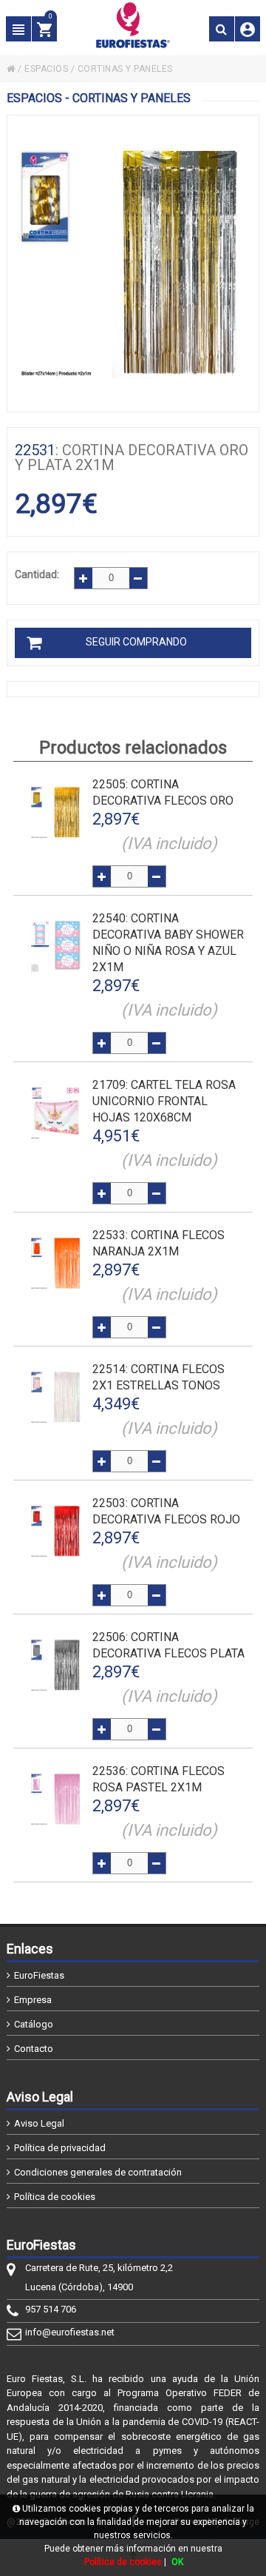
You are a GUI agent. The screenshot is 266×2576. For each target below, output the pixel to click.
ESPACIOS (46, 69)
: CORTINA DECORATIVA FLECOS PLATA (168, 1645)
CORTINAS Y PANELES (125, 69)
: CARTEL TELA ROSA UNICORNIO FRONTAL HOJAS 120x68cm (164, 1101)
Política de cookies (55, 2197)
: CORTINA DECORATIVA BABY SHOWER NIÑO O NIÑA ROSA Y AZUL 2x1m (168, 943)
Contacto (34, 2049)
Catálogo (34, 2024)
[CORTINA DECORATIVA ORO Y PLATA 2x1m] (133, 264)
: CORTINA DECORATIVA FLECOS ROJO (166, 1511)
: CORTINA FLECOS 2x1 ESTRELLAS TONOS (158, 1377)
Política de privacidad (60, 2148)
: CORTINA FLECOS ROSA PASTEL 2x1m (158, 1779)
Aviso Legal (39, 2123)
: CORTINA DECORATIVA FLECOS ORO (163, 792)
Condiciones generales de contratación (98, 2172)
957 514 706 (51, 2309)
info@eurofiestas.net (70, 2332)
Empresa (33, 2000)
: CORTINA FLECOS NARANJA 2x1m (158, 1243)
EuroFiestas (39, 1975)
